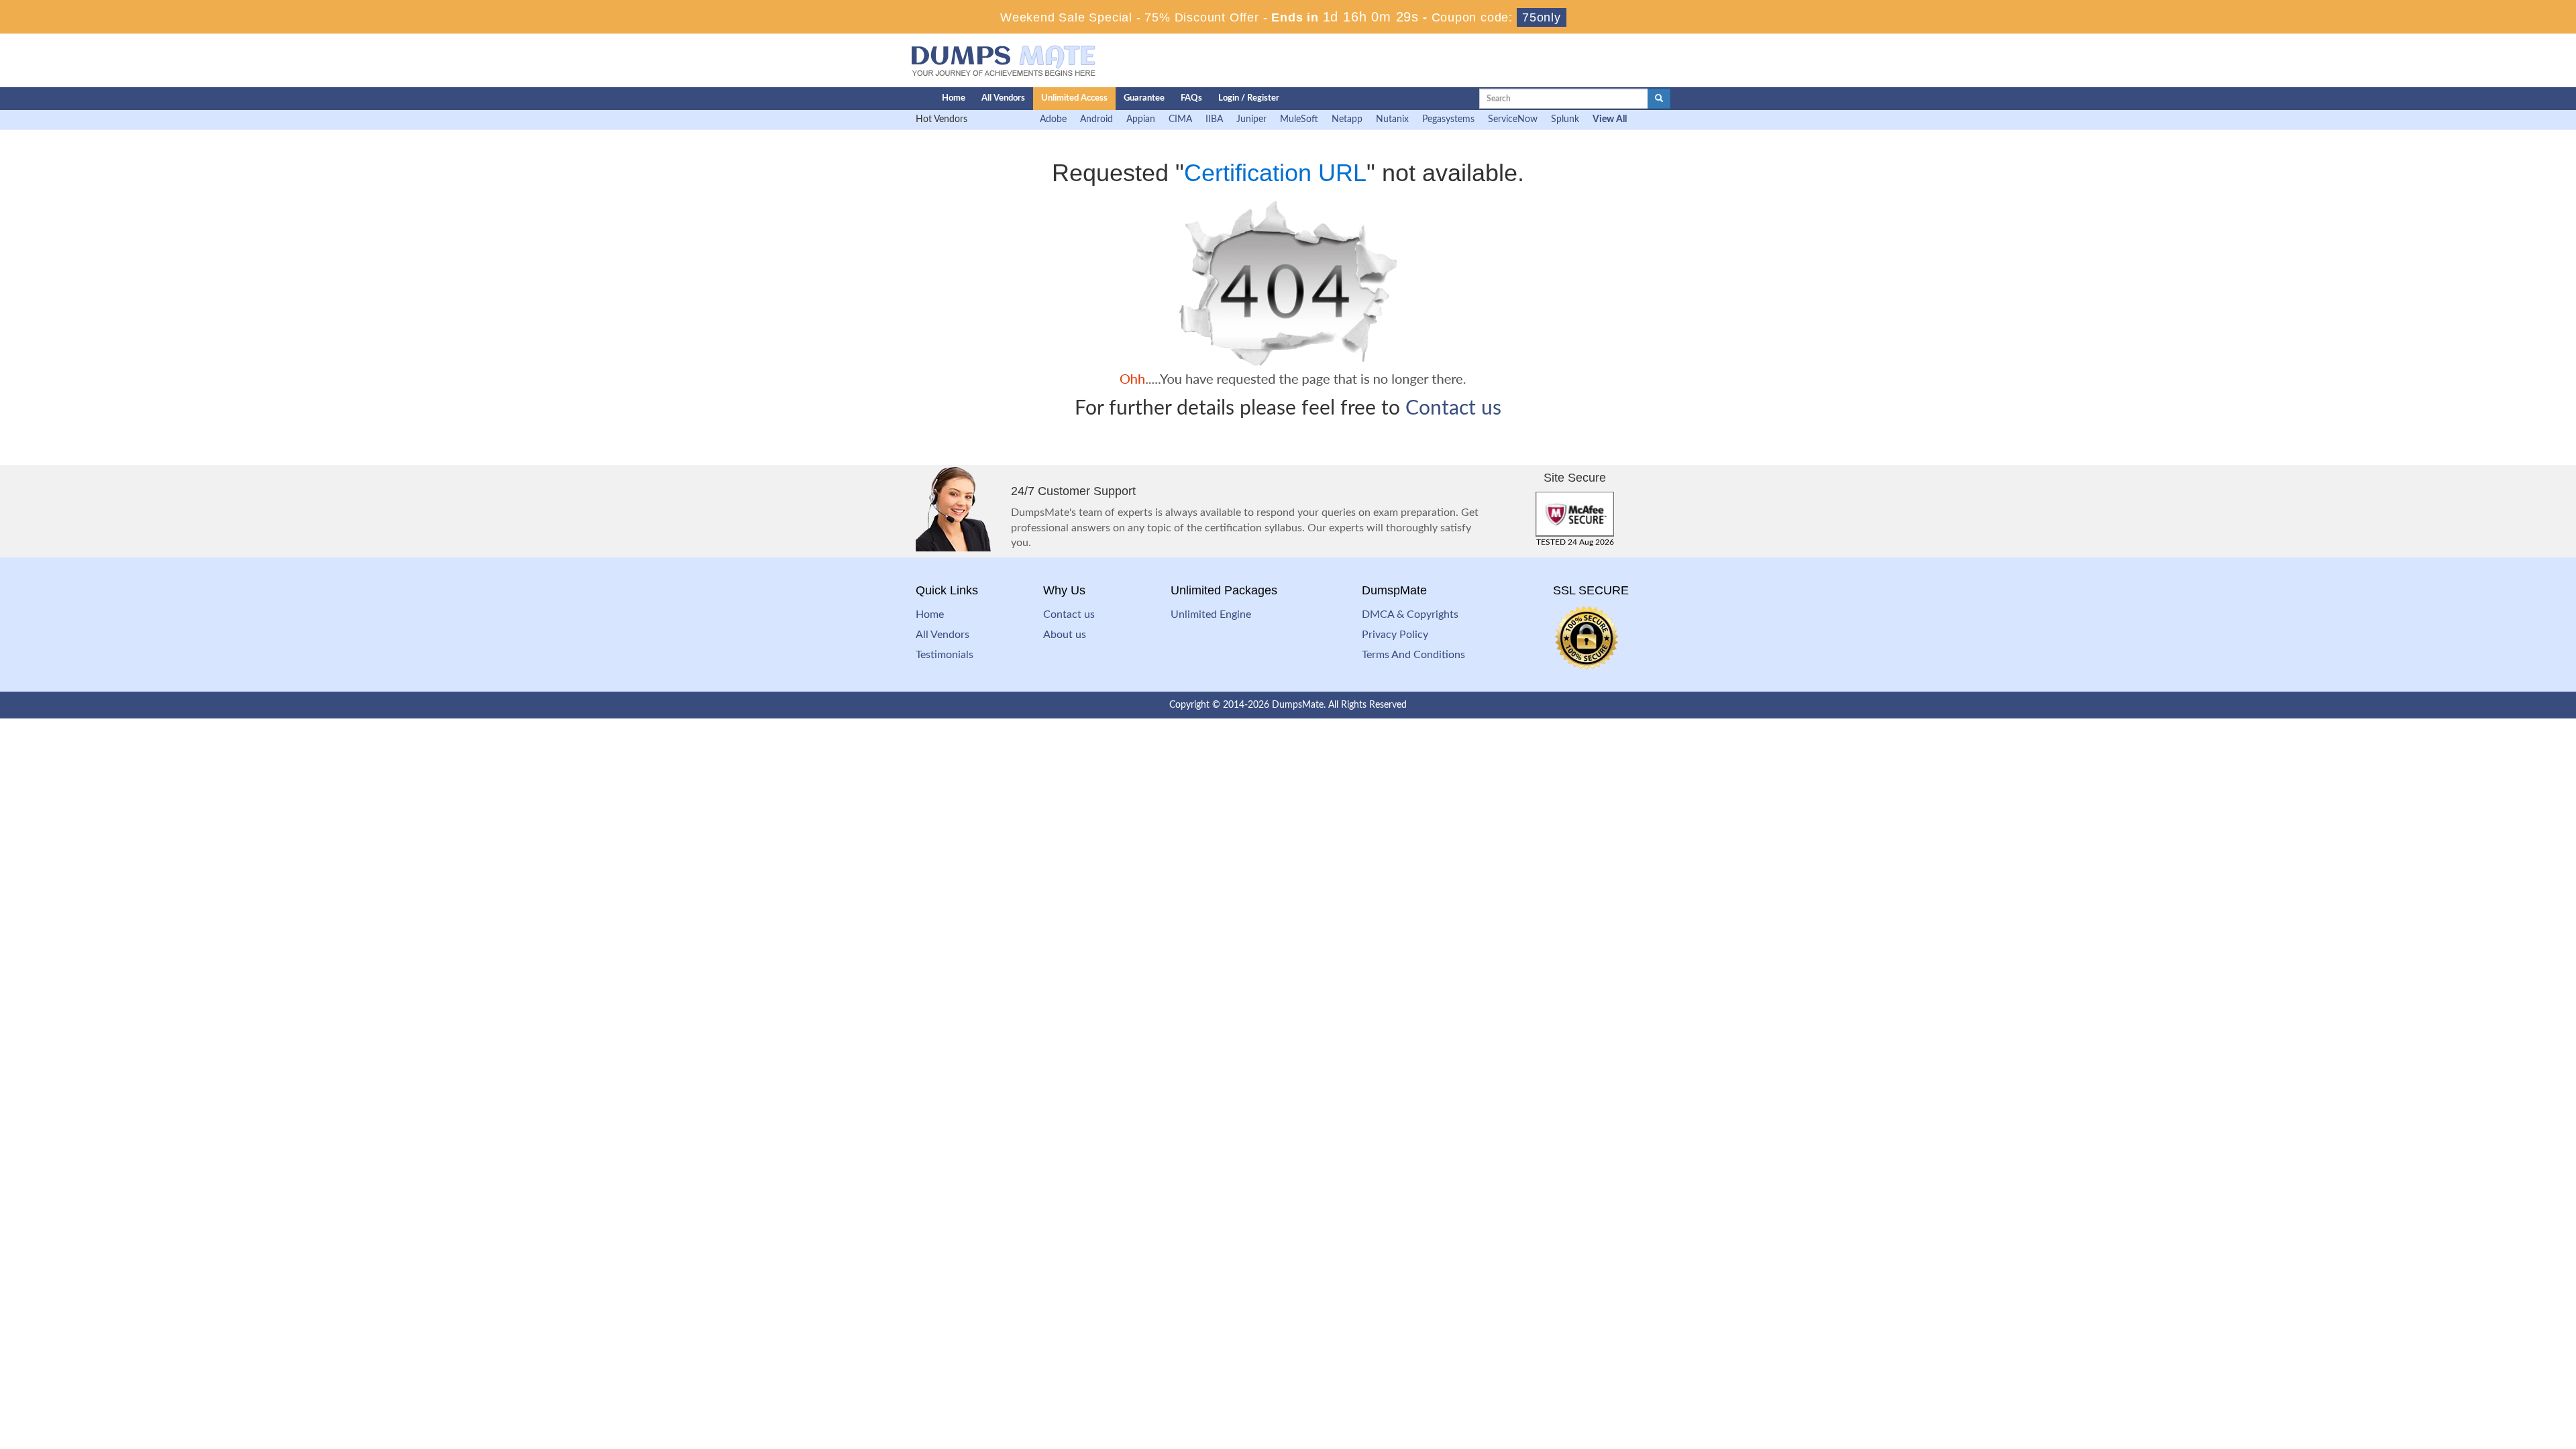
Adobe (1053, 119)
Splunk (1565, 119)
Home (954, 98)
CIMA (1180, 119)
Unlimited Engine (1211, 614)
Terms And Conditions (1413, 655)
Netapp (1347, 119)
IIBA (1214, 119)
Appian (1141, 119)
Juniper (1251, 119)
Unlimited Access (1074, 98)
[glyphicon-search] (1659, 99)
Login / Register (1249, 98)
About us (1065, 635)
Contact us (1453, 409)
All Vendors (1003, 98)
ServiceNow (1513, 119)
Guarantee (1144, 98)
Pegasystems (1448, 119)
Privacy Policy (1395, 635)
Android (1096, 119)
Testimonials (945, 655)
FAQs (1191, 98)
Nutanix (1392, 119)
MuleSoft (1299, 119)
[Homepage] (897, 99)
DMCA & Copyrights (1410, 614)
